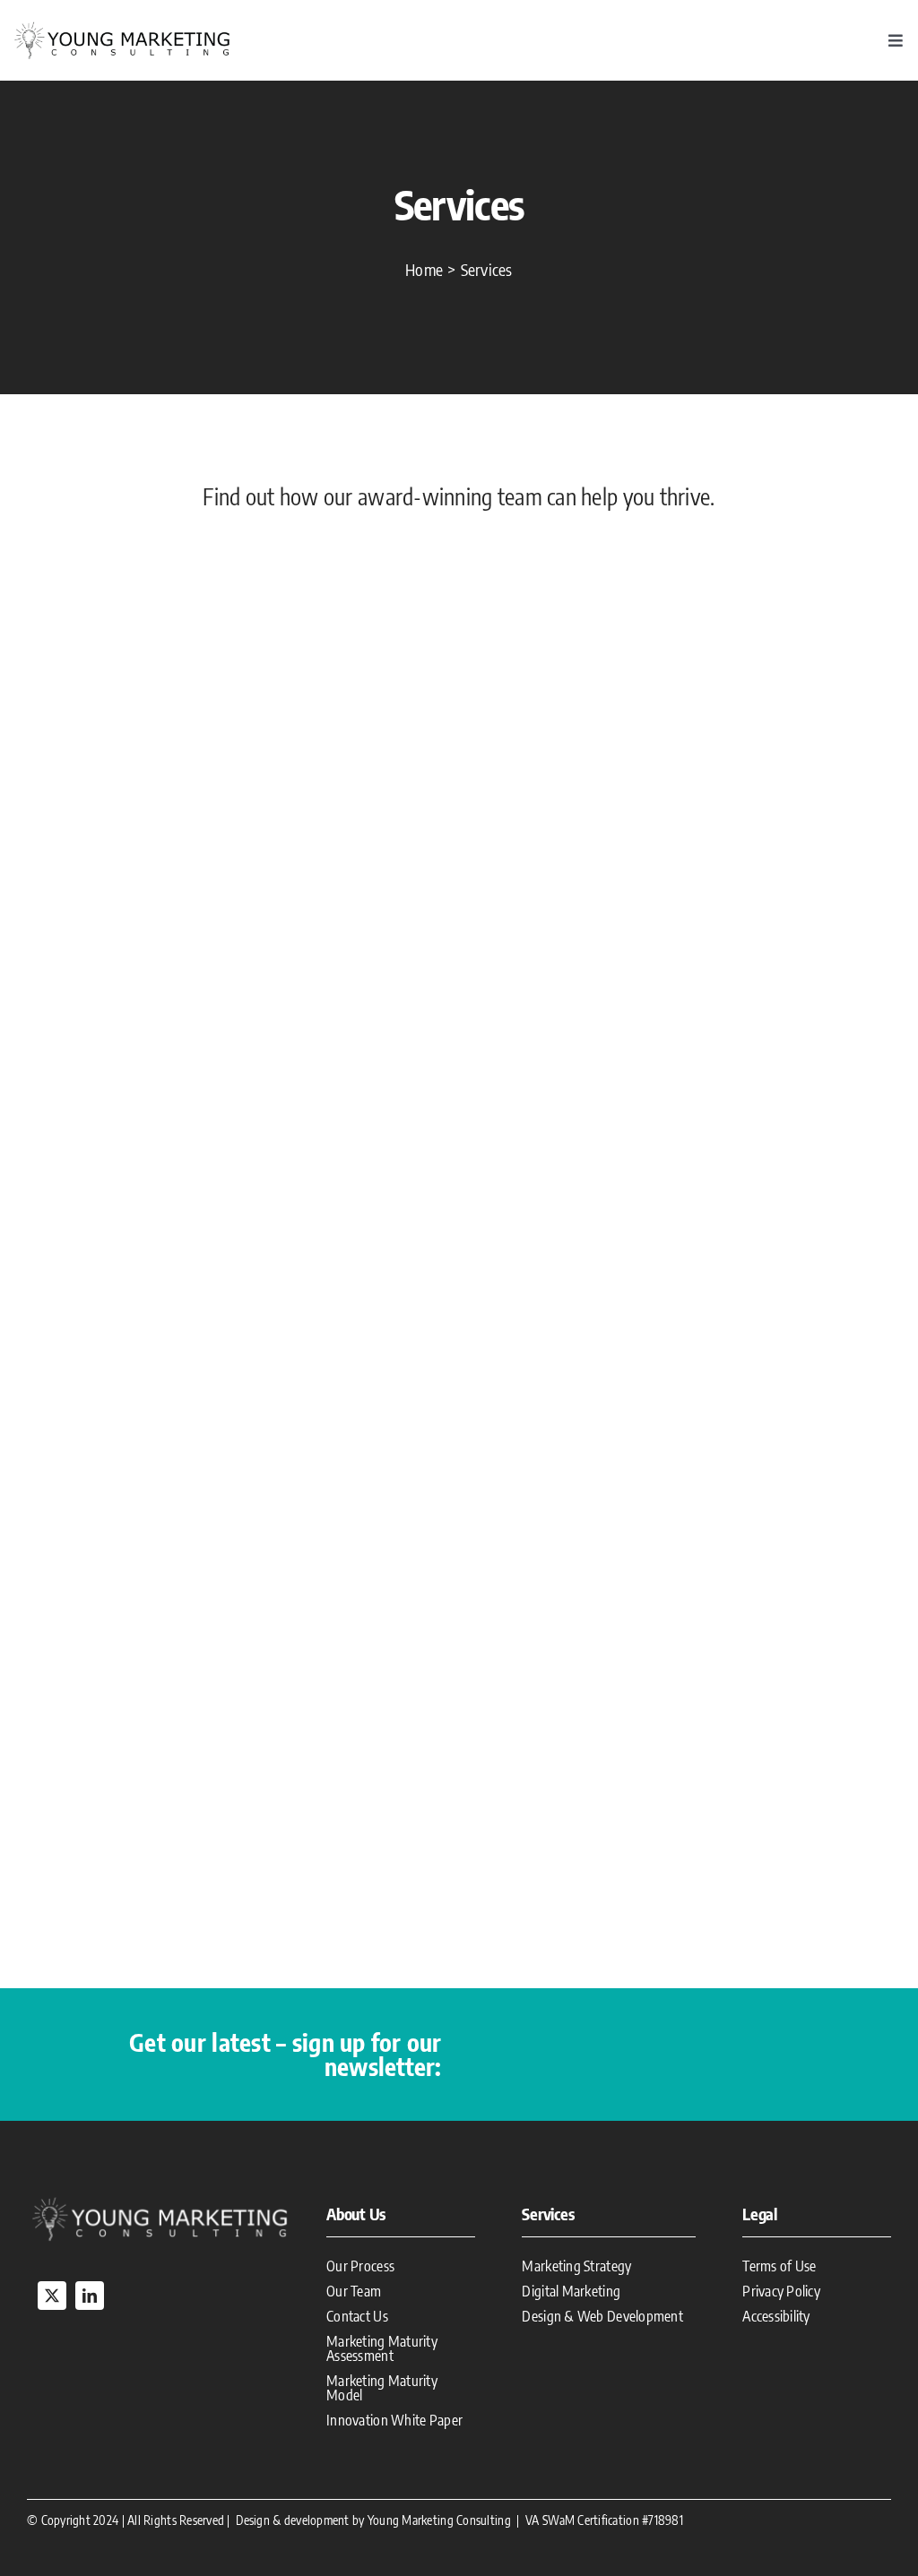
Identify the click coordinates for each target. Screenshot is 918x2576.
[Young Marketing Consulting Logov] (122, 26)
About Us (356, 2214)
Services (548, 2214)
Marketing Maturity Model (382, 2388)
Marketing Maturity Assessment (382, 2348)
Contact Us (357, 2316)
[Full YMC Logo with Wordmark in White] (160, 2200)
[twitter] (52, 2296)
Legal (760, 2214)
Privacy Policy (781, 2291)
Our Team (354, 2291)
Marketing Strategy (576, 2266)
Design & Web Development (602, 2316)
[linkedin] (90, 2296)
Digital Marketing (571, 2291)
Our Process (360, 2266)
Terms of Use (779, 2266)
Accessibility (776, 2316)
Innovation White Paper (394, 2420)
